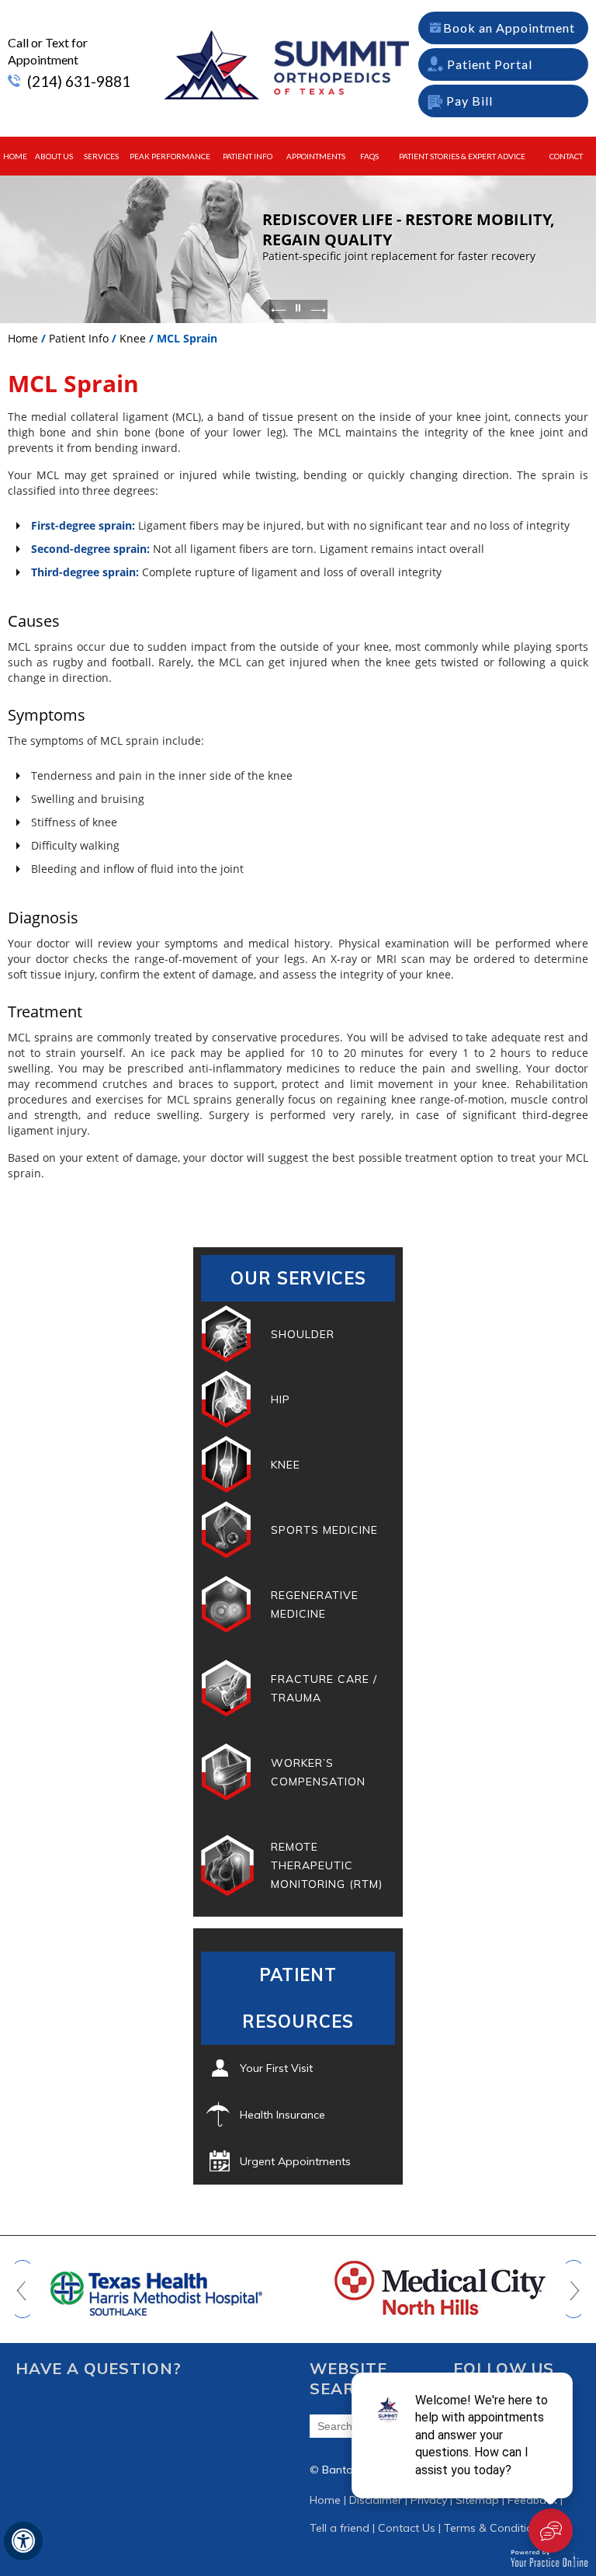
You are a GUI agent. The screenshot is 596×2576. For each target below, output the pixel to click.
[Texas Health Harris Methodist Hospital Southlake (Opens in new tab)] (156, 2286)
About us (54, 156)
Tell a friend (340, 2528)
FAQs (369, 156)
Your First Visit (276, 2068)
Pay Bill (470, 101)
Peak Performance (170, 156)
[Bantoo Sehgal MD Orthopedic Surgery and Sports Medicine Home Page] (283, 64)
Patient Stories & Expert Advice (462, 156)
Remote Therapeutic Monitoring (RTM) (327, 1865)
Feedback (532, 2500)
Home (15, 156)
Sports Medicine (324, 1530)
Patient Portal (490, 64)
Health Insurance (282, 2115)
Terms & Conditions (494, 2528)
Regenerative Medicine (315, 1604)
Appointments (316, 156)
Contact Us (407, 2528)
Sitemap (477, 2500)
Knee (133, 338)
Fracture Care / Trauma (324, 1688)
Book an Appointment (509, 28)
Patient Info (248, 156)
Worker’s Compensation (318, 1772)
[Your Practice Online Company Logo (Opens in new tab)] (549, 2557)
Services (101, 156)
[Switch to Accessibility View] (23, 2541)
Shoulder (303, 1334)
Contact (566, 156)
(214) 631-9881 (79, 81)
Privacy (429, 2500)
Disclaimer (376, 2500)
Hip (281, 1399)
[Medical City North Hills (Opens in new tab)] (439, 2286)
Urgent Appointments (295, 2161)
